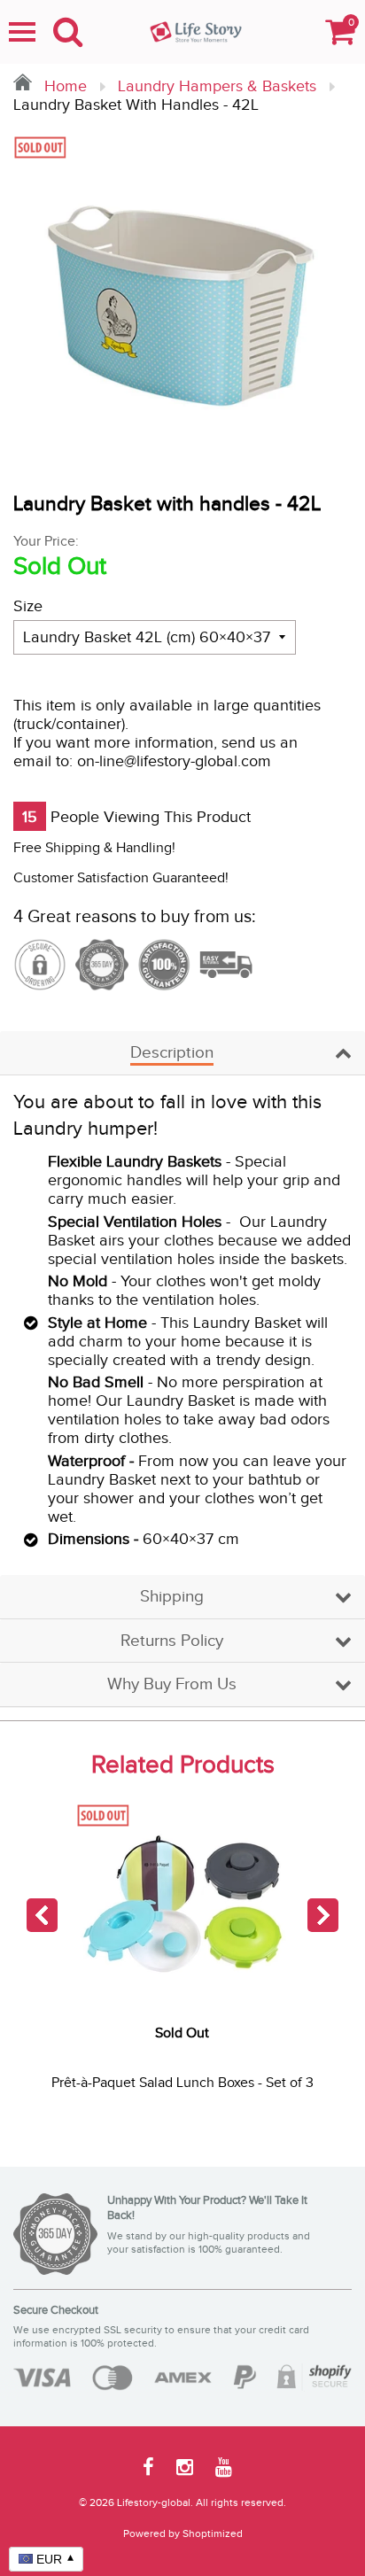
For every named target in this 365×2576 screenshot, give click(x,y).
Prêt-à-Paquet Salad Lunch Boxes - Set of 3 (182, 2083)
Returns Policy (172, 1641)
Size (28, 606)
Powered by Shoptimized (183, 2533)
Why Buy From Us (172, 1684)
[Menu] (22, 32)
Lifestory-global (154, 2502)
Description (172, 1053)
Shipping (172, 1597)
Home (63, 86)
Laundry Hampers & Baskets (217, 86)
